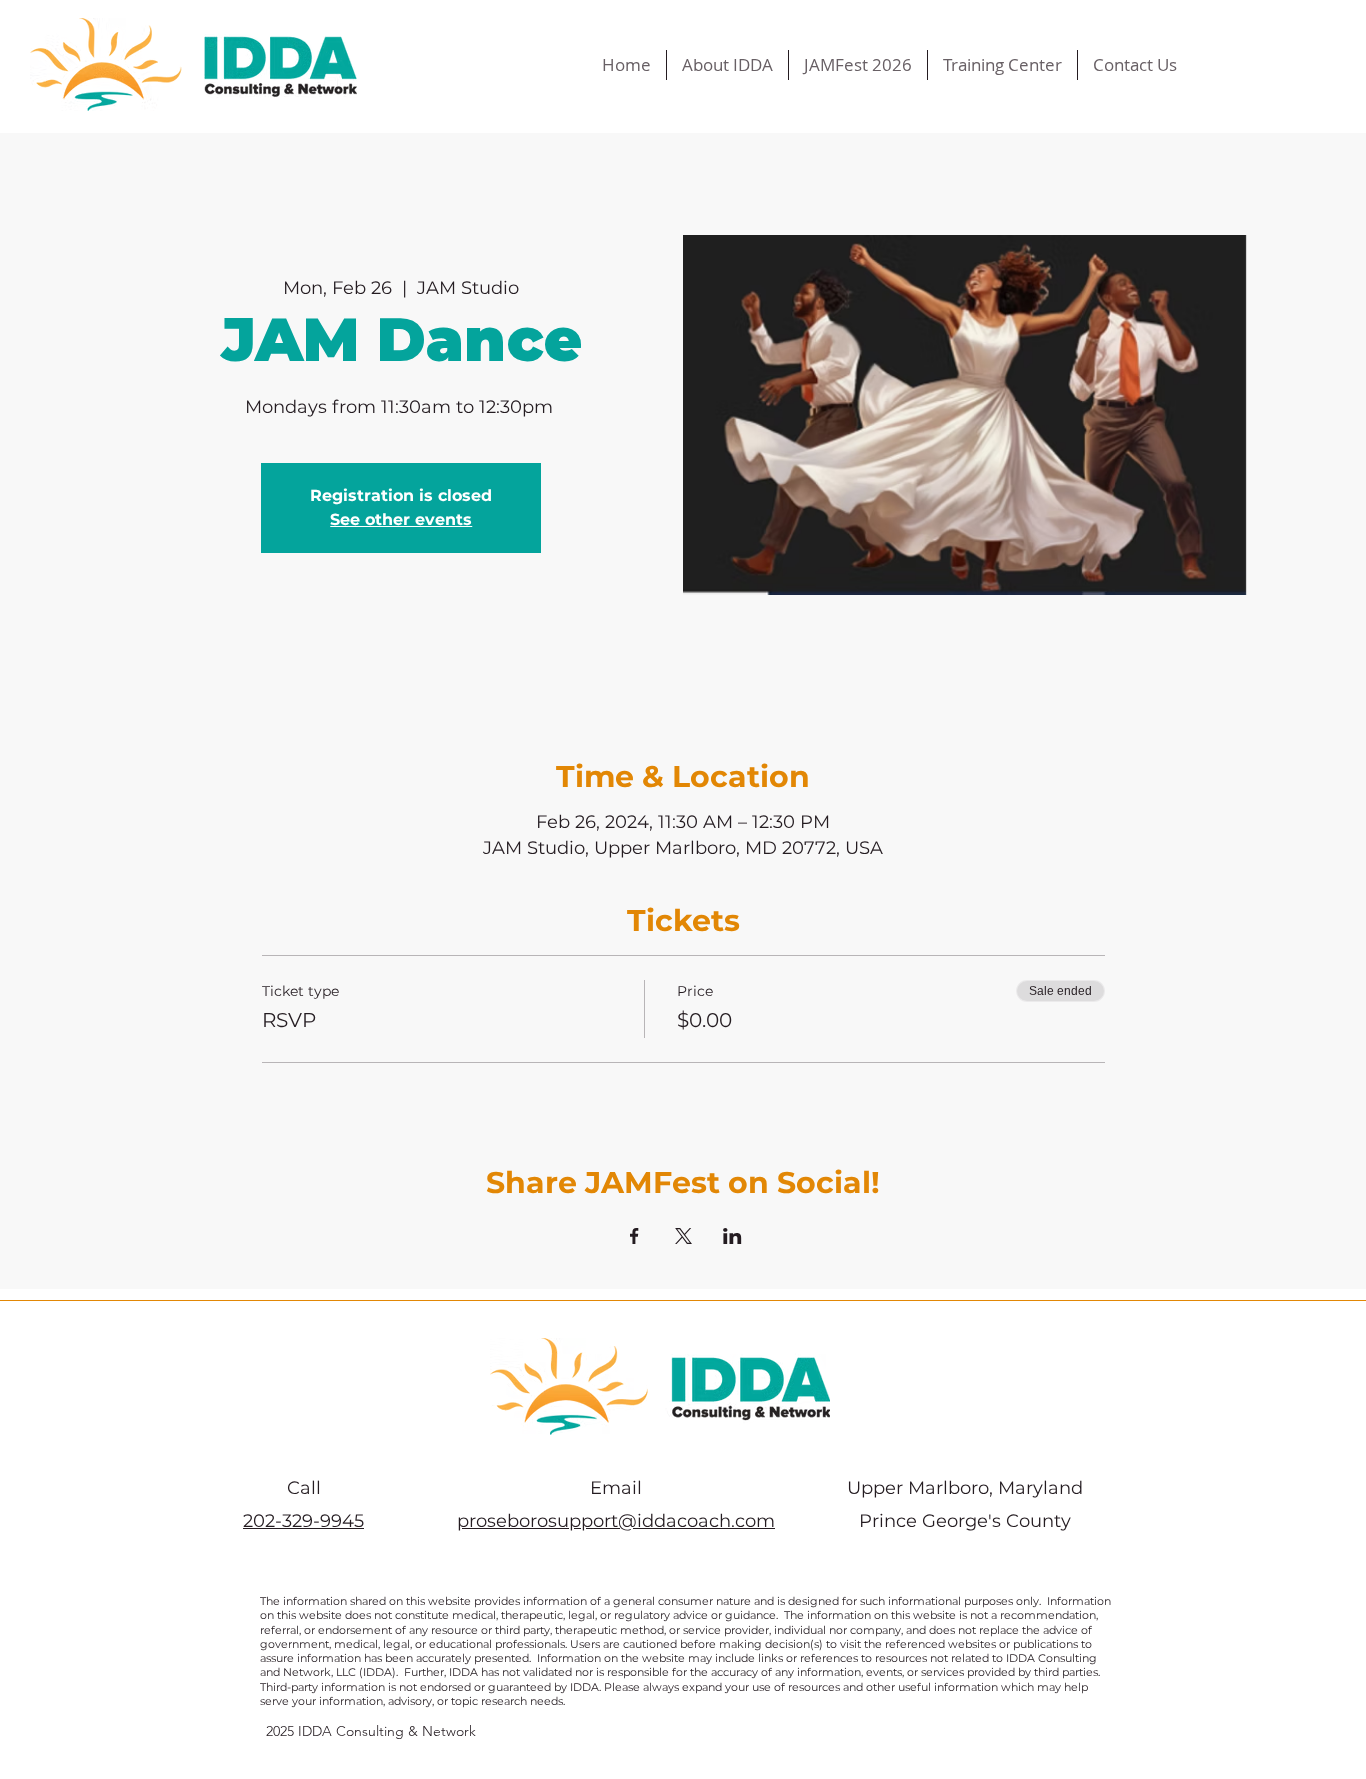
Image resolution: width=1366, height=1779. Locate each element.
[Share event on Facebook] (634, 1236)
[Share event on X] (683, 1236)
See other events (401, 519)
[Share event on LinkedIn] (732, 1236)
